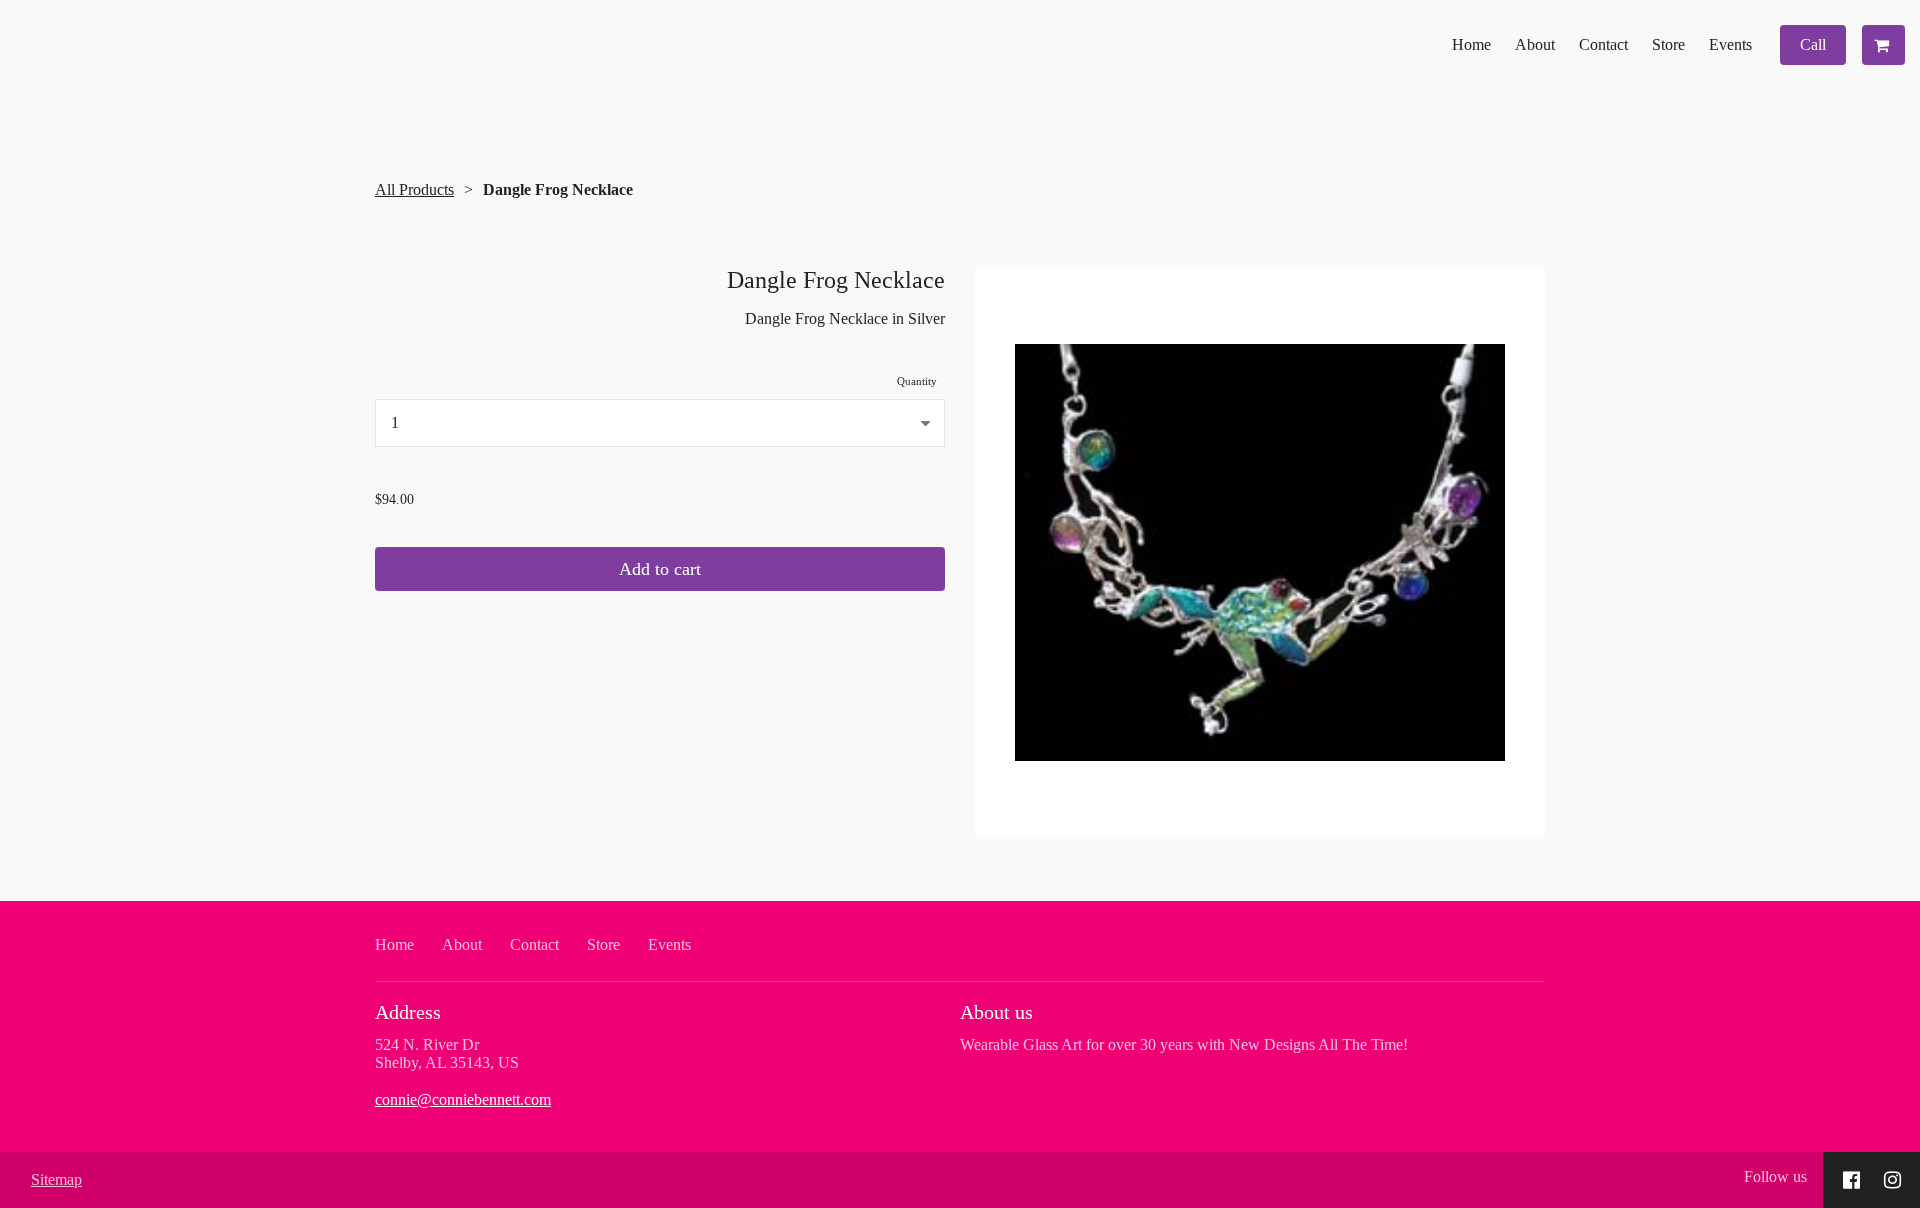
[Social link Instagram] (1892, 1180)
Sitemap (56, 1179)
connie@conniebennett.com (463, 1099)
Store (1668, 44)
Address (408, 1012)
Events (1730, 44)
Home (1471, 44)
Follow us (1775, 1176)
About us (996, 1012)
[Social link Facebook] (1851, 1180)
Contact (1603, 44)
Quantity (917, 381)
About (1535, 44)
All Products (414, 189)
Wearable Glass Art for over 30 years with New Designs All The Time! (1184, 1044)
